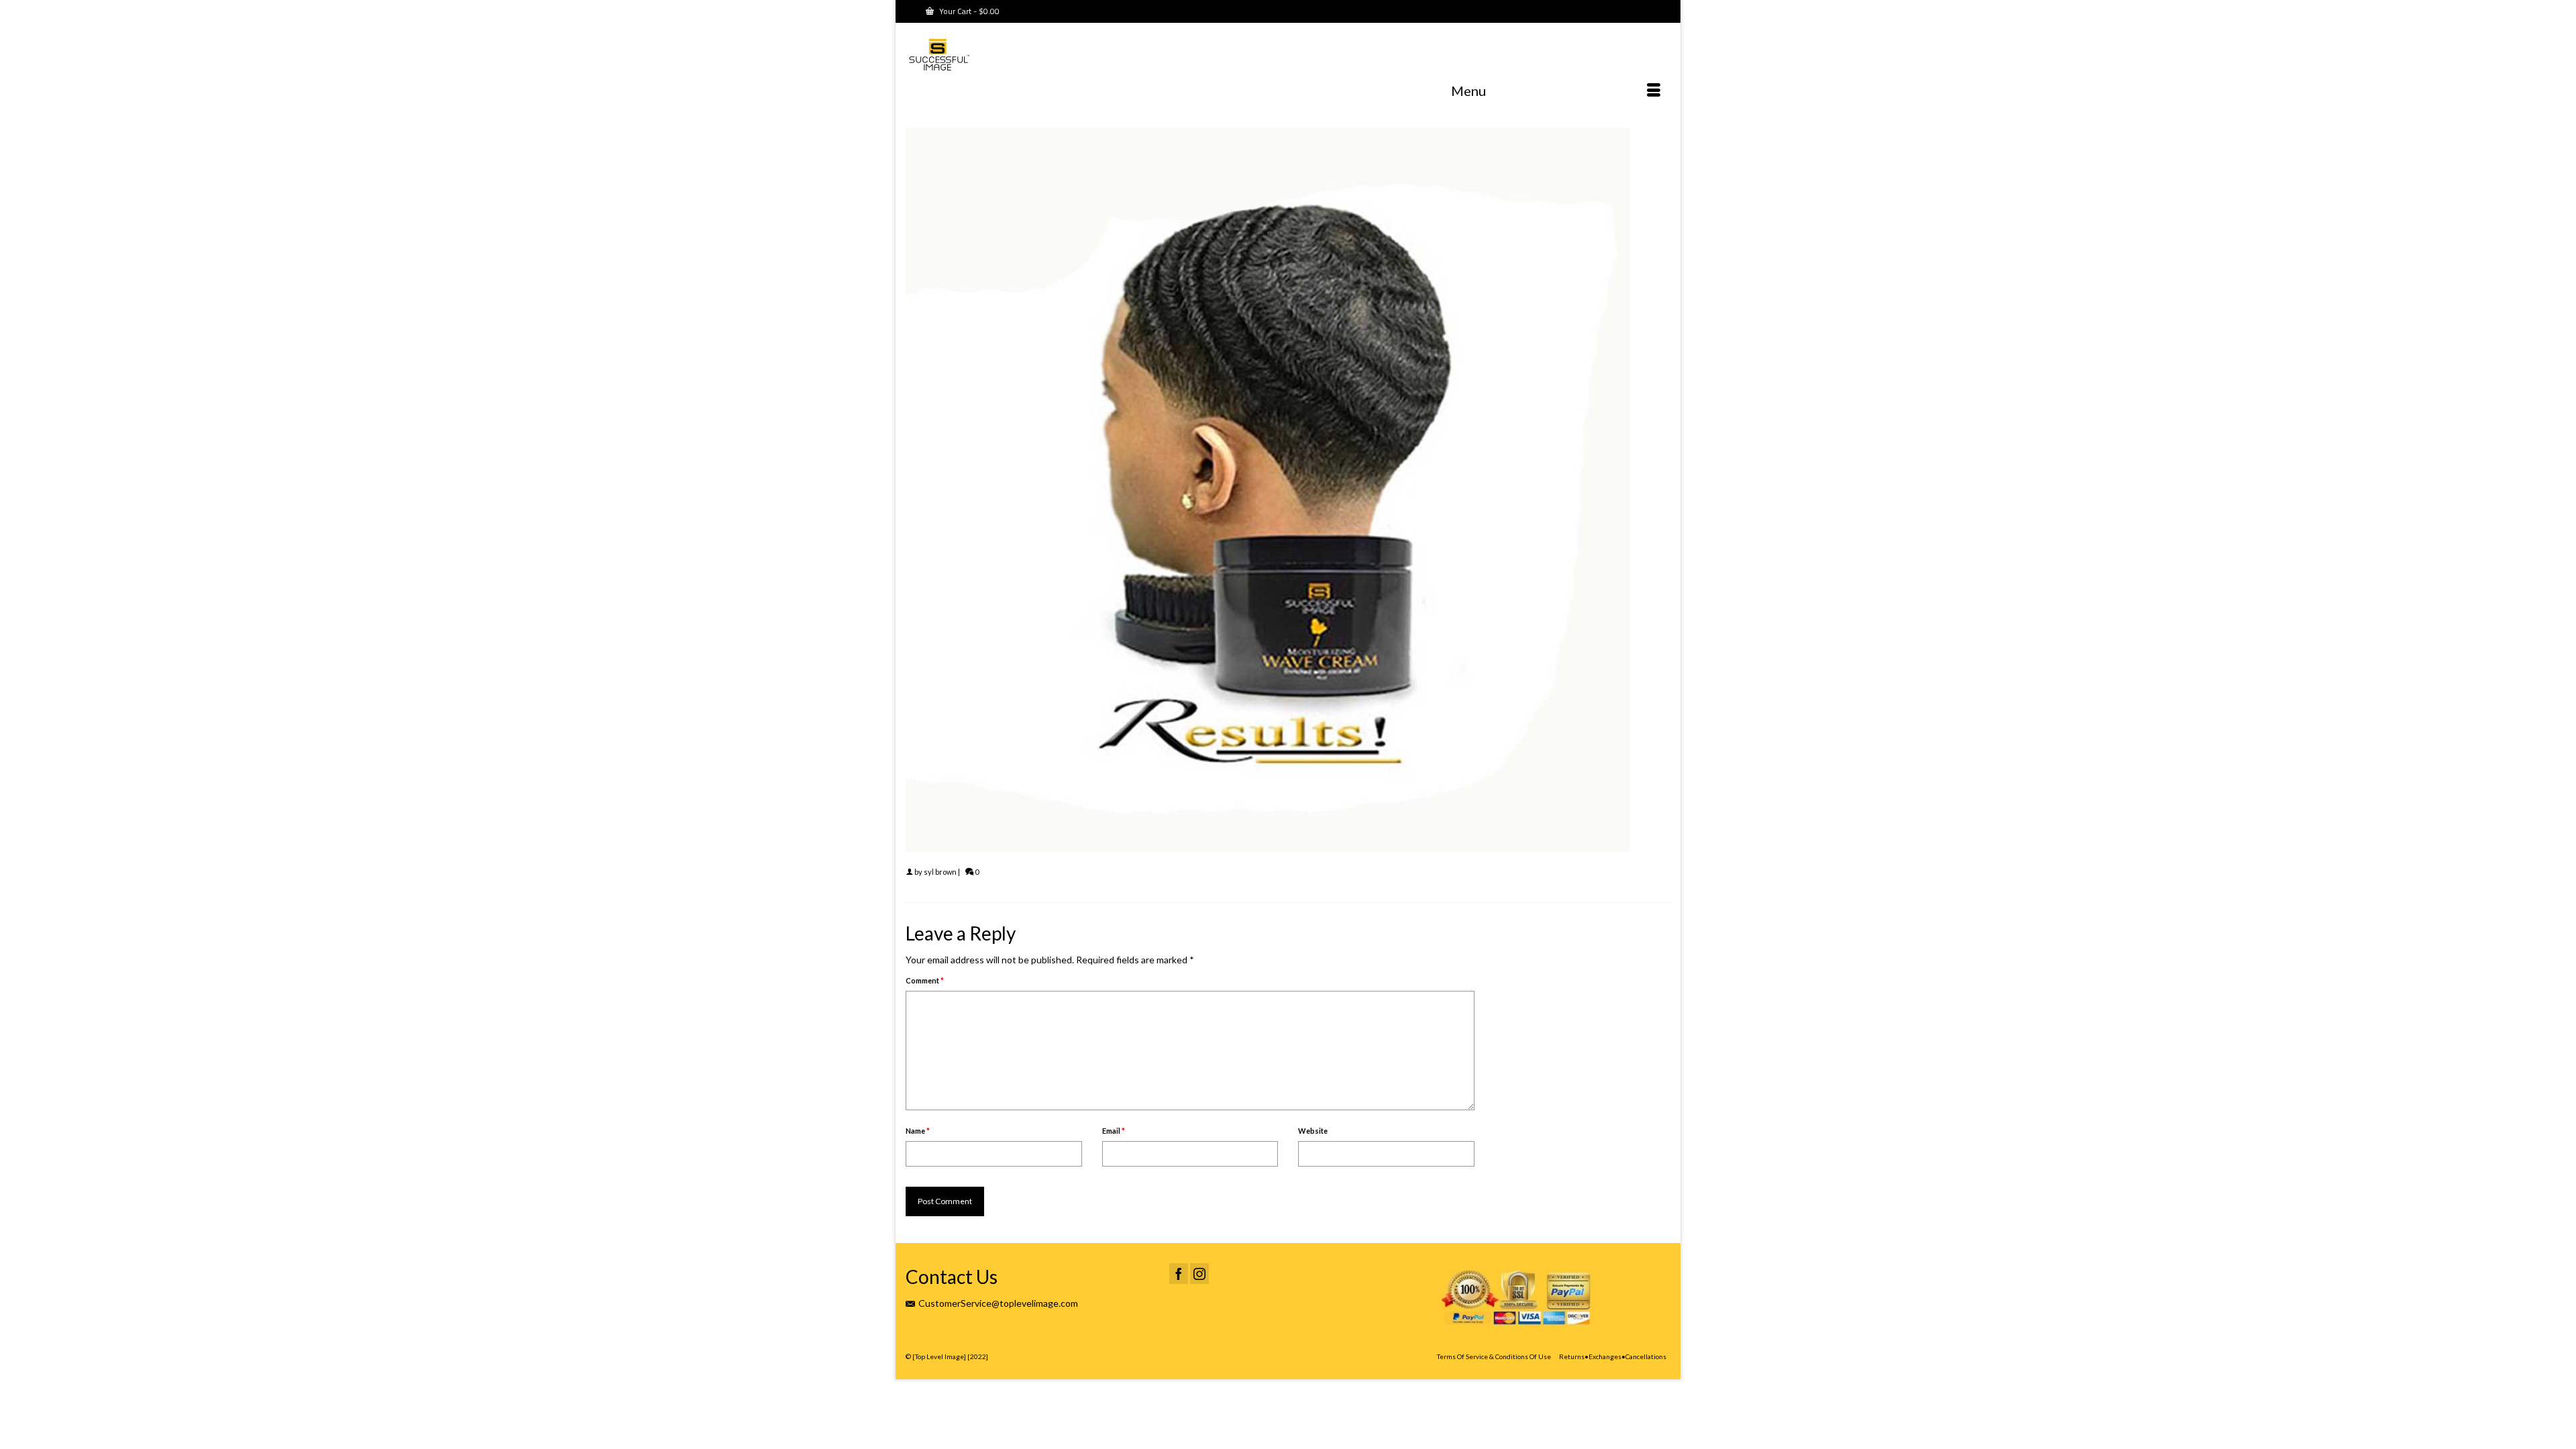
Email (1114, 1131)
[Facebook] (1179, 1274)
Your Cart (968, 11)
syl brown (940, 872)
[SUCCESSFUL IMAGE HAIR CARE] (1026, 57)
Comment (925, 980)
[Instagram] (1199, 1274)
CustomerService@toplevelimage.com (998, 1303)
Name (918, 1131)
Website (1313, 1131)
